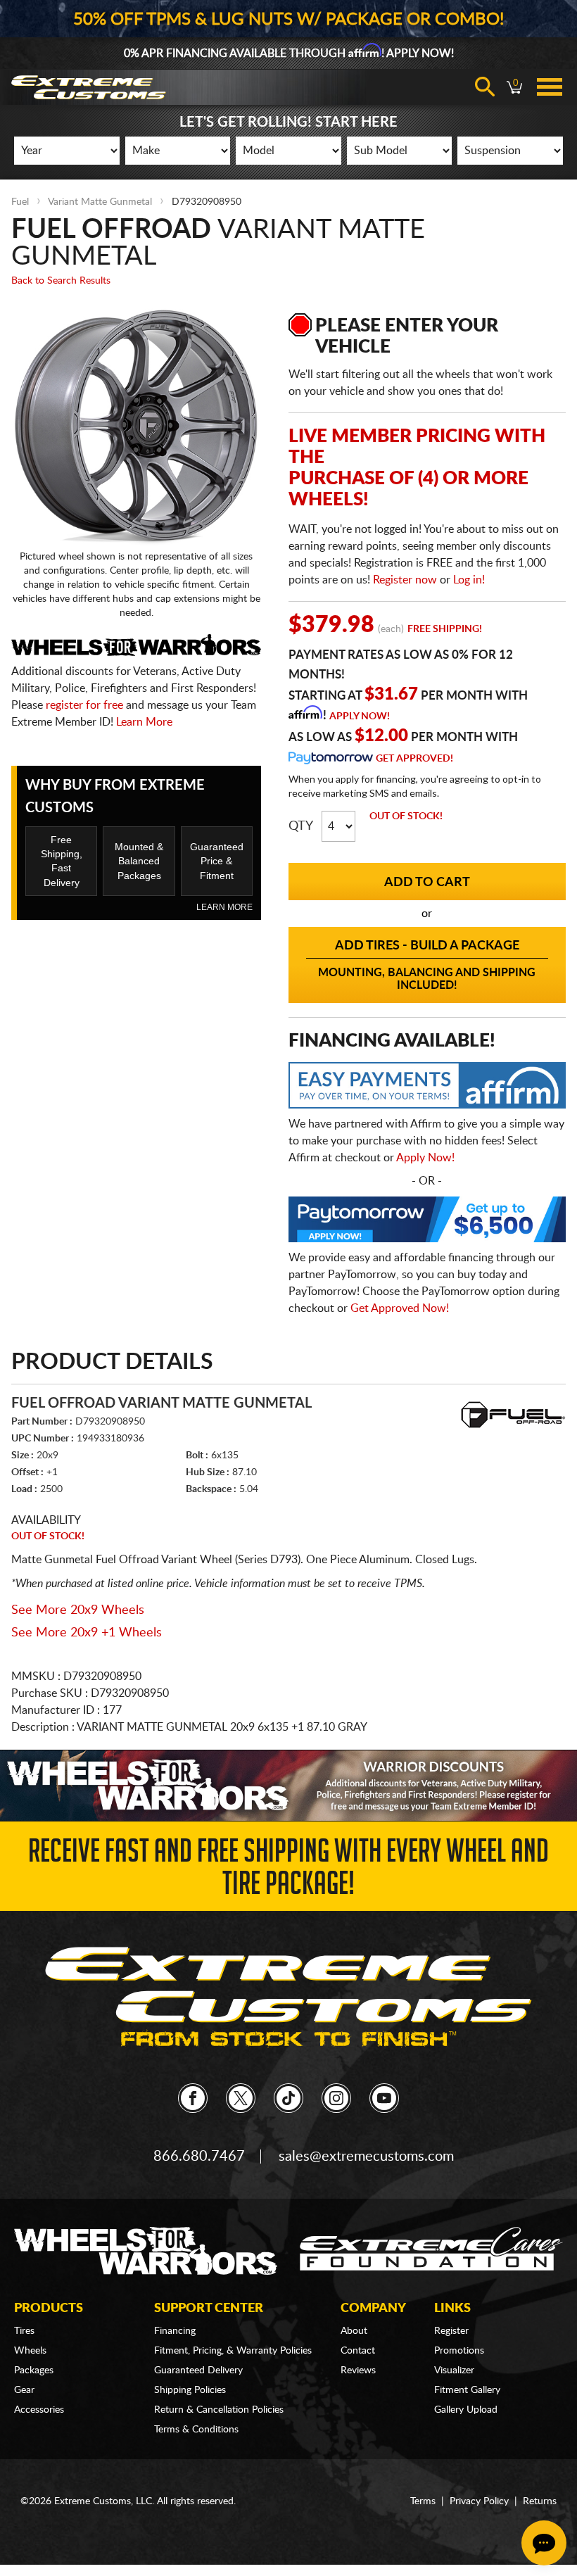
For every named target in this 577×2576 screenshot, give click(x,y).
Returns (540, 2501)
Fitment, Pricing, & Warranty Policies (233, 2351)
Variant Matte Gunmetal (100, 202)
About (354, 2331)
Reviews (358, 2370)
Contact (358, 2351)
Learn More (144, 722)
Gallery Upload (466, 2410)
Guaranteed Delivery (198, 2370)
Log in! (469, 580)
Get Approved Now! (400, 1308)
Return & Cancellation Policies (219, 2410)
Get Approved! (414, 759)
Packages (34, 2370)
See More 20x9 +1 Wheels (87, 1633)
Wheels (30, 2351)
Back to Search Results (61, 281)
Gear (24, 2390)
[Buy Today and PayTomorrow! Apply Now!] (427, 1223)
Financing (175, 2331)
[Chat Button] (544, 2543)
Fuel (20, 202)
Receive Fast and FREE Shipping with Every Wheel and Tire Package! (288, 1871)
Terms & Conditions (196, 2430)
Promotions (459, 2351)
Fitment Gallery (467, 2390)
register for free (84, 705)
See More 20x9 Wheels (78, 1610)
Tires (24, 2331)
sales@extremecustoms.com (366, 2157)
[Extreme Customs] (288, 1997)
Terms (423, 2501)
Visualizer (454, 2370)
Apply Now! (360, 716)
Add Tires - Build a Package (427, 965)
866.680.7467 (199, 2157)
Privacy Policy (479, 2501)
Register (451, 2331)
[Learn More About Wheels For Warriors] (288, 1785)
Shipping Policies (190, 2390)
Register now (405, 580)
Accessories (39, 2410)
